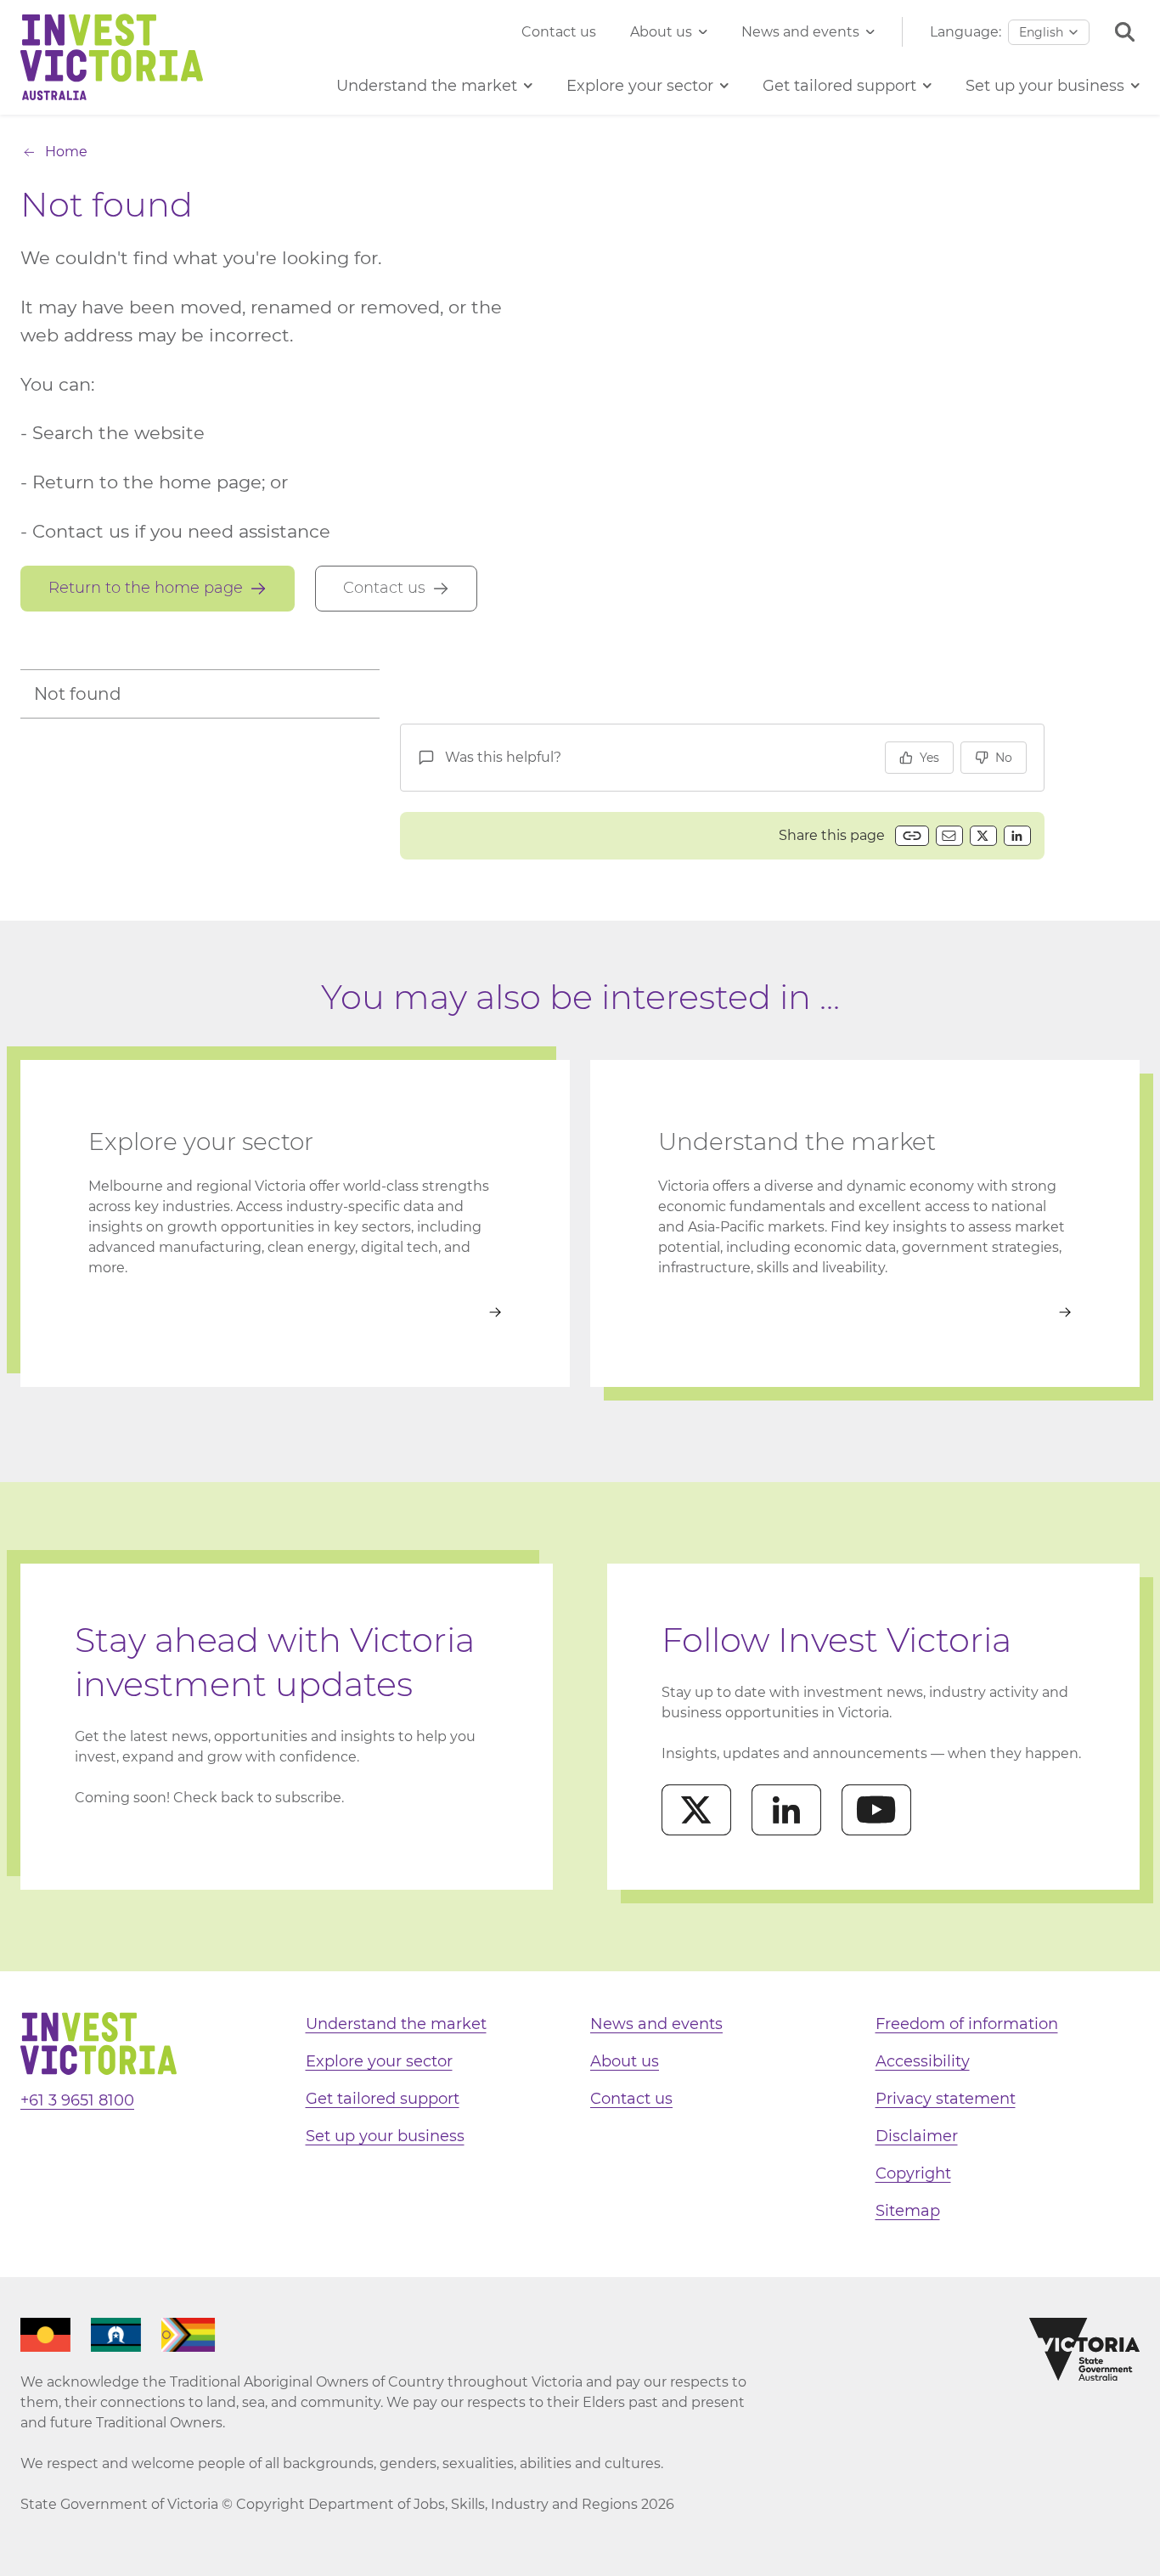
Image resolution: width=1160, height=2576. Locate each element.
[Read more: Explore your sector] (295, 1312)
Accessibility (923, 2061)
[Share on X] (983, 836)
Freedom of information (967, 2024)
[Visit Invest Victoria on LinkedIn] (786, 1810)
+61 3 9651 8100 (77, 2100)
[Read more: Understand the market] (865, 1312)
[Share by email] (949, 836)
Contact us (559, 32)
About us (661, 32)
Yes (929, 758)
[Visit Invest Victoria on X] (696, 1810)
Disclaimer (917, 2136)
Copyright (913, 2173)
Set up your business (385, 2136)
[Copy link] (912, 836)
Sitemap (908, 2211)
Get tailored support (383, 2099)
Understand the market (396, 2024)
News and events (800, 32)
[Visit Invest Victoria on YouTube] (876, 1810)
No (1004, 758)
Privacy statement (946, 2099)
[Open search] (1125, 32)
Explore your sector (379, 2061)
